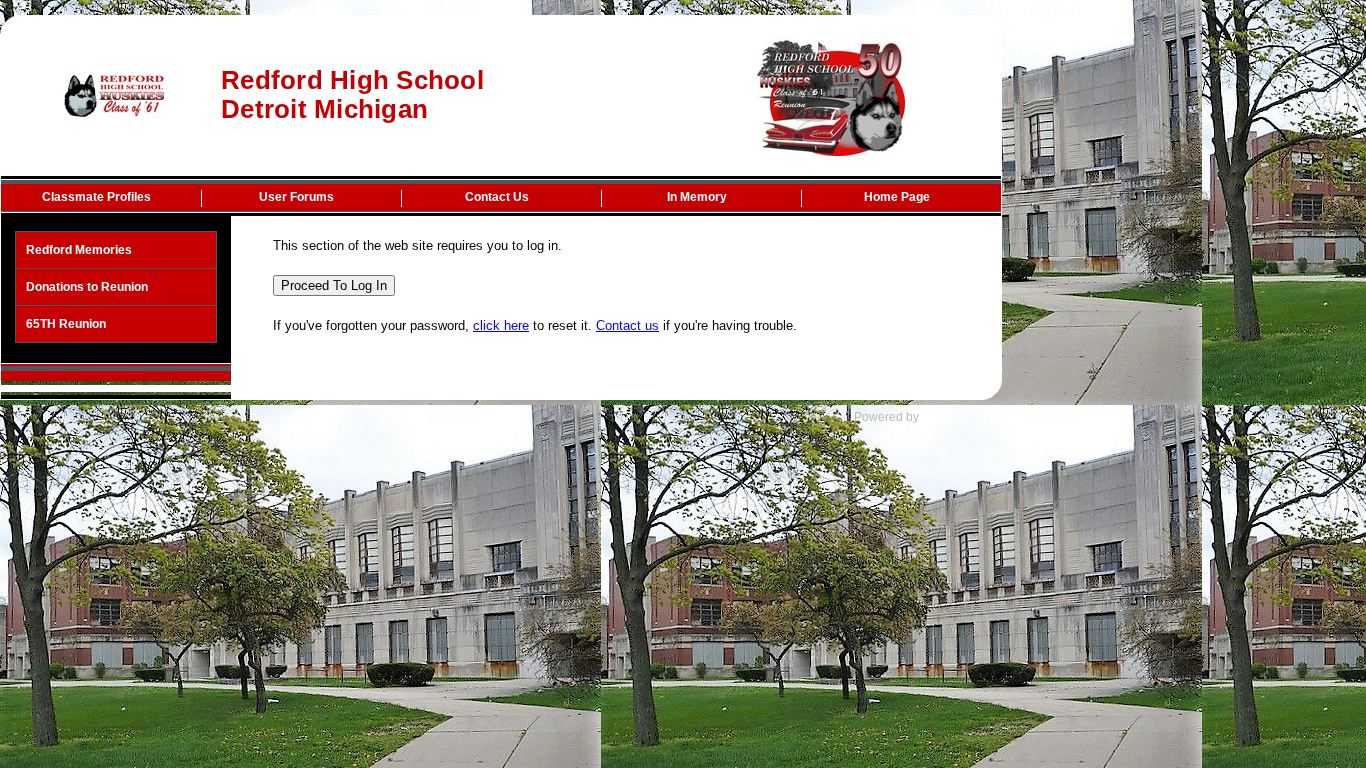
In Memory (697, 197)
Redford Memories (79, 250)
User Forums (296, 197)
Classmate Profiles (96, 197)
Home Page (897, 197)
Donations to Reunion (87, 287)
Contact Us (497, 197)
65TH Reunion (66, 324)
